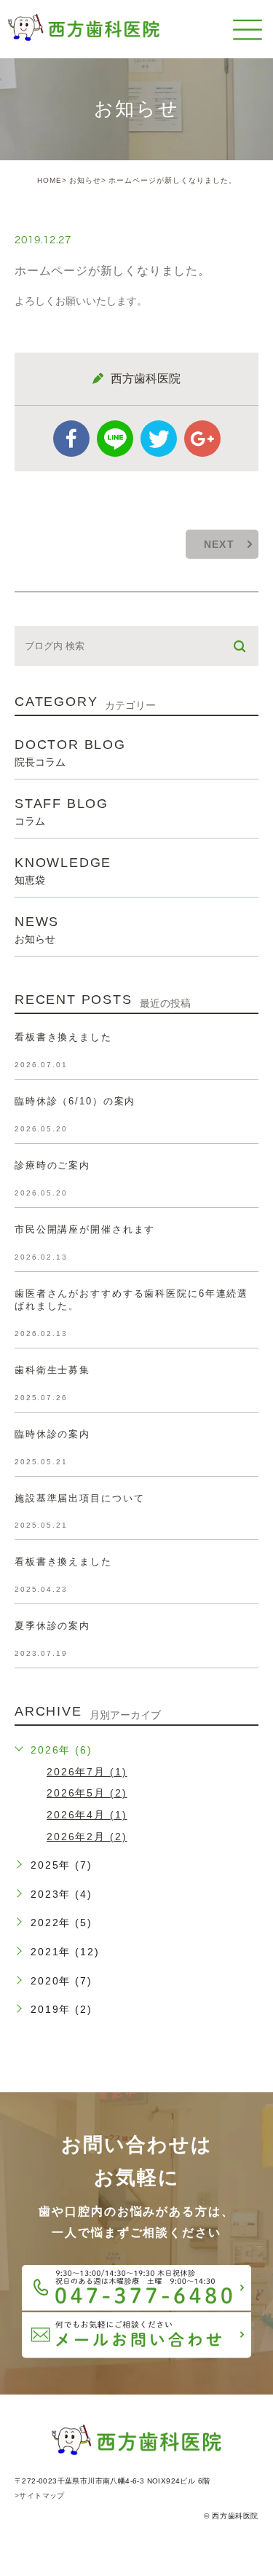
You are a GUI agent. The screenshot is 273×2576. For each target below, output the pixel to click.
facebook (71, 439)
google (202, 439)
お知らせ (85, 180)
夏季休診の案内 (52, 1626)
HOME (50, 180)
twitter (159, 439)
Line (115, 439)
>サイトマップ (40, 2495)
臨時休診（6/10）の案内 (75, 1101)
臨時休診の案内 (52, 1434)
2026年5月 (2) (87, 1793)
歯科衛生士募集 (52, 1370)
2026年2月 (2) (87, 1837)
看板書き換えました (63, 1037)
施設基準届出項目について (79, 1498)
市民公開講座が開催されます (85, 1229)
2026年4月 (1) (87, 1815)
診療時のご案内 (52, 1165)
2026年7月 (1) (87, 1772)
